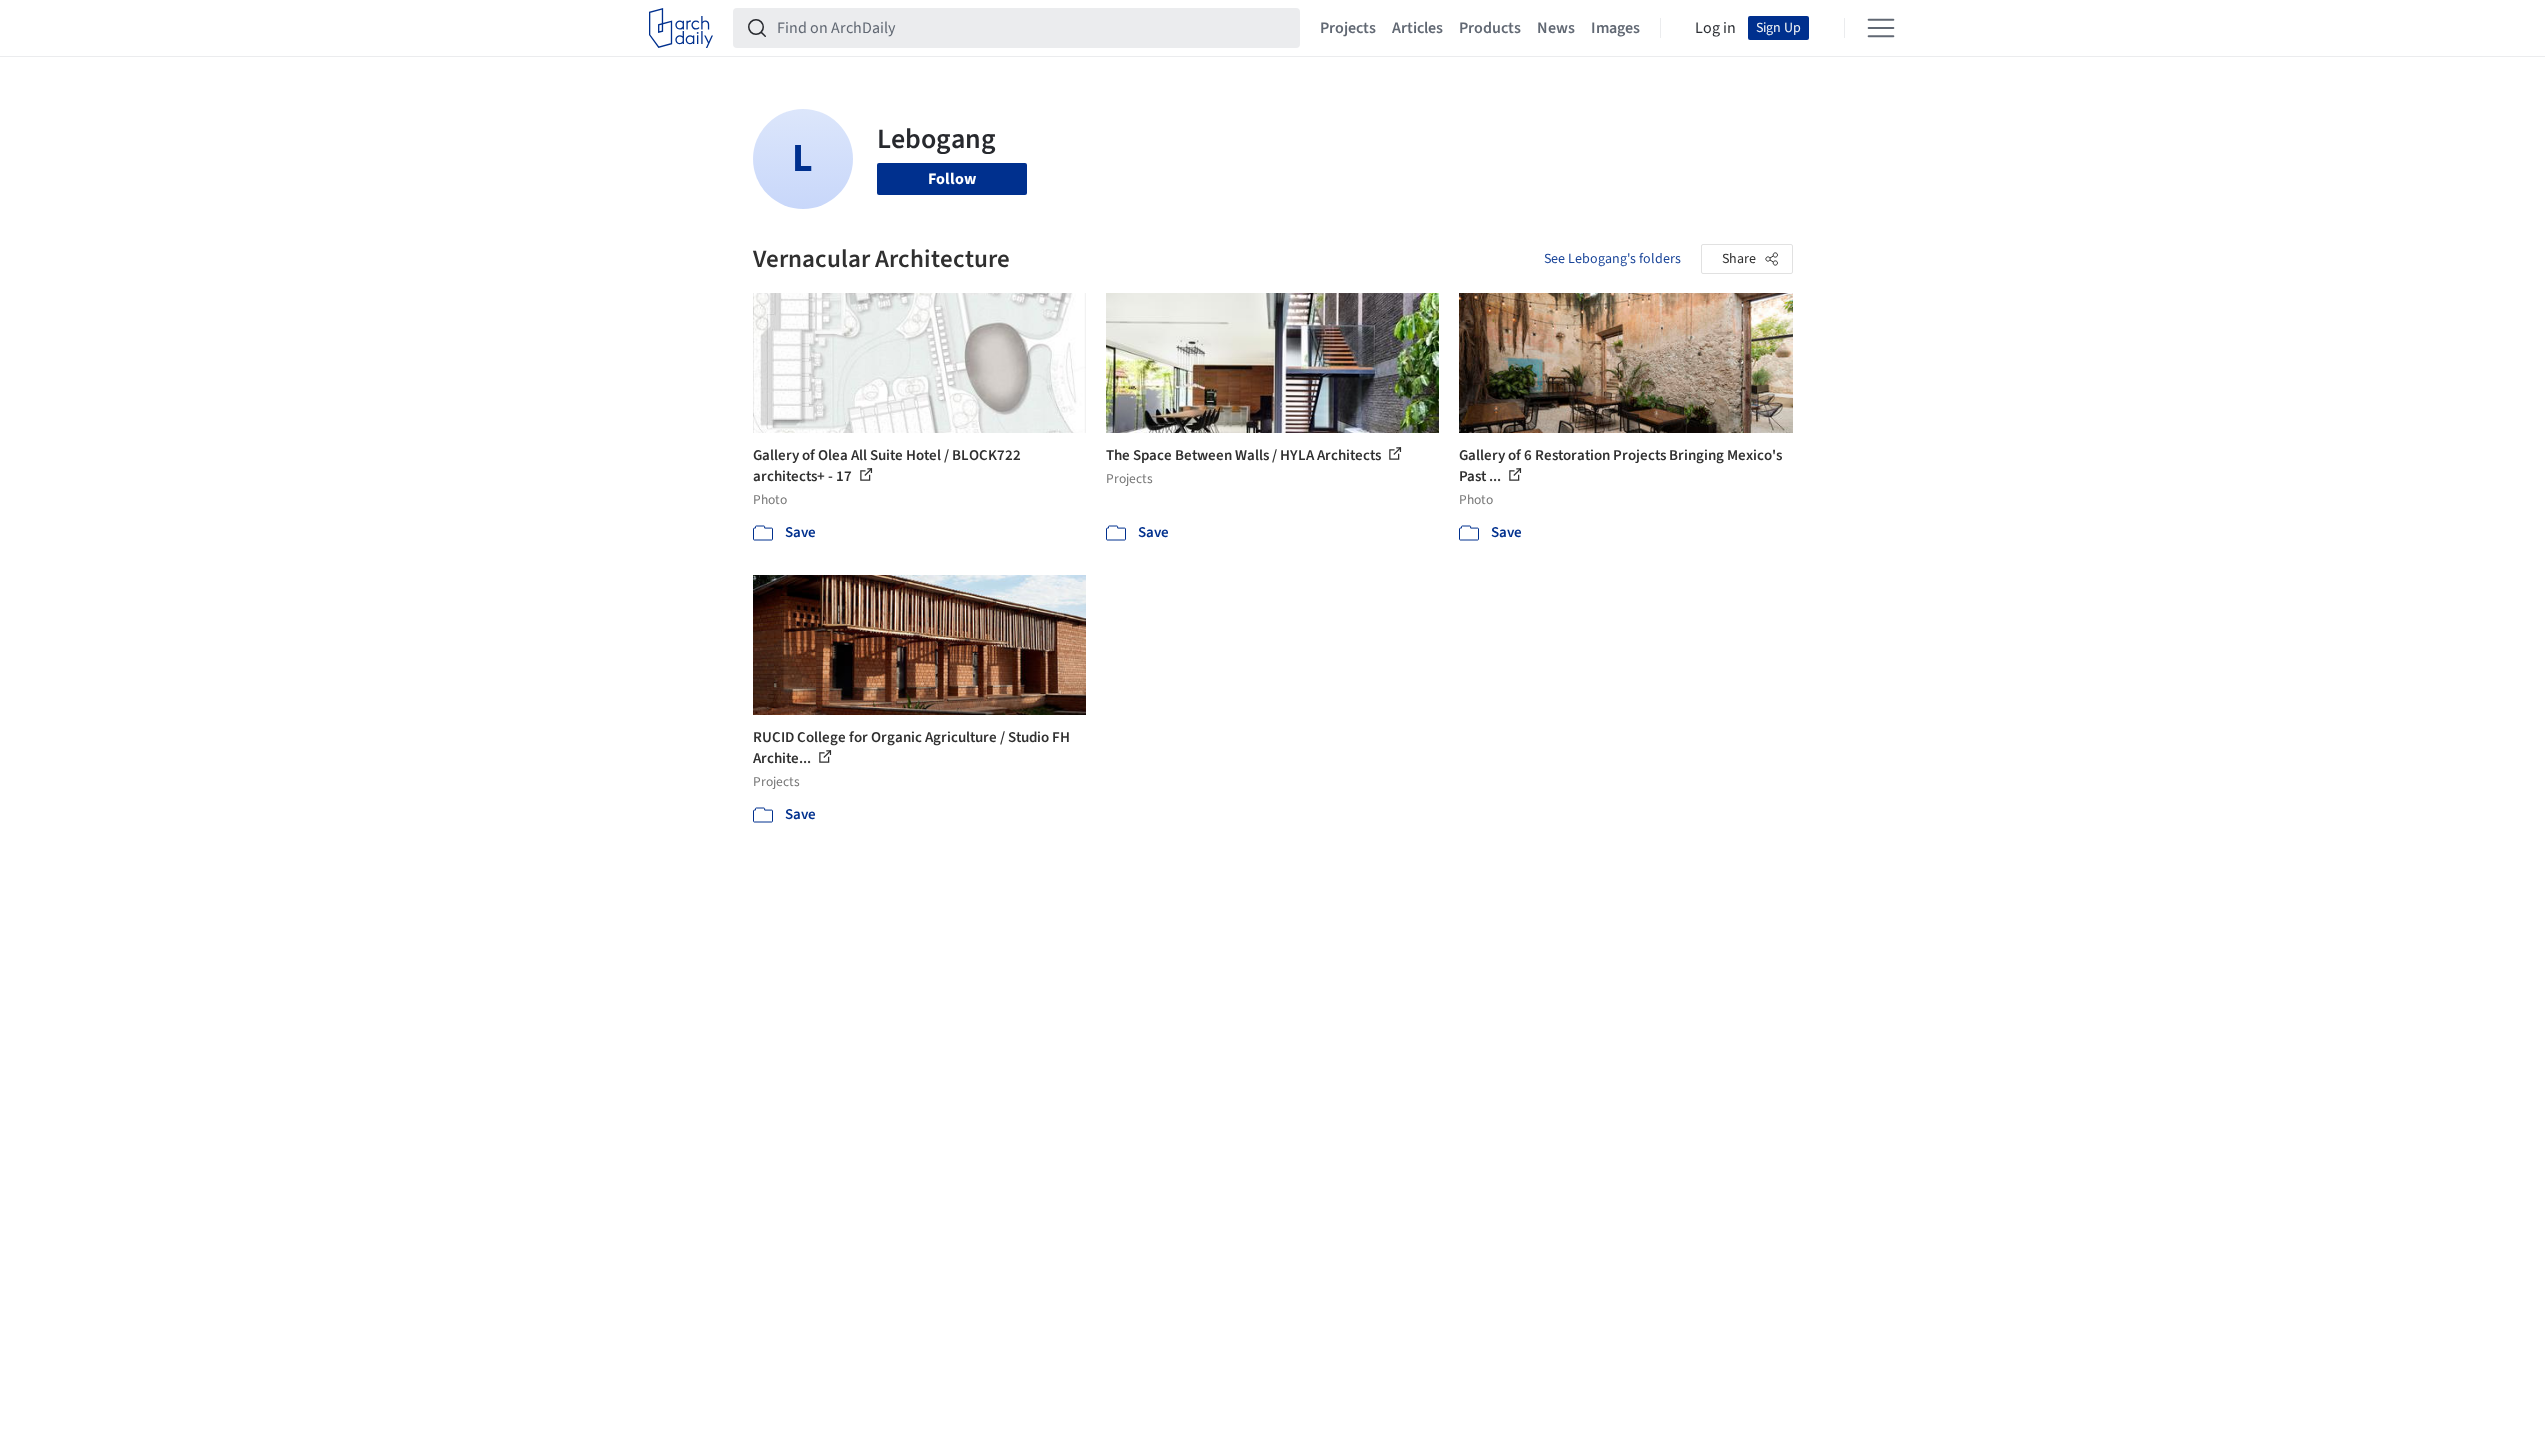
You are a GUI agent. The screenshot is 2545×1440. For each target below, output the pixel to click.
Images (1615, 28)
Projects (1348, 28)
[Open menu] (1881, 28)
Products (1490, 28)
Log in (1715, 28)
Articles (1417, 28)
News (1556, 28)
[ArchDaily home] (681, 28)
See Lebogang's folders (1612, 259)
